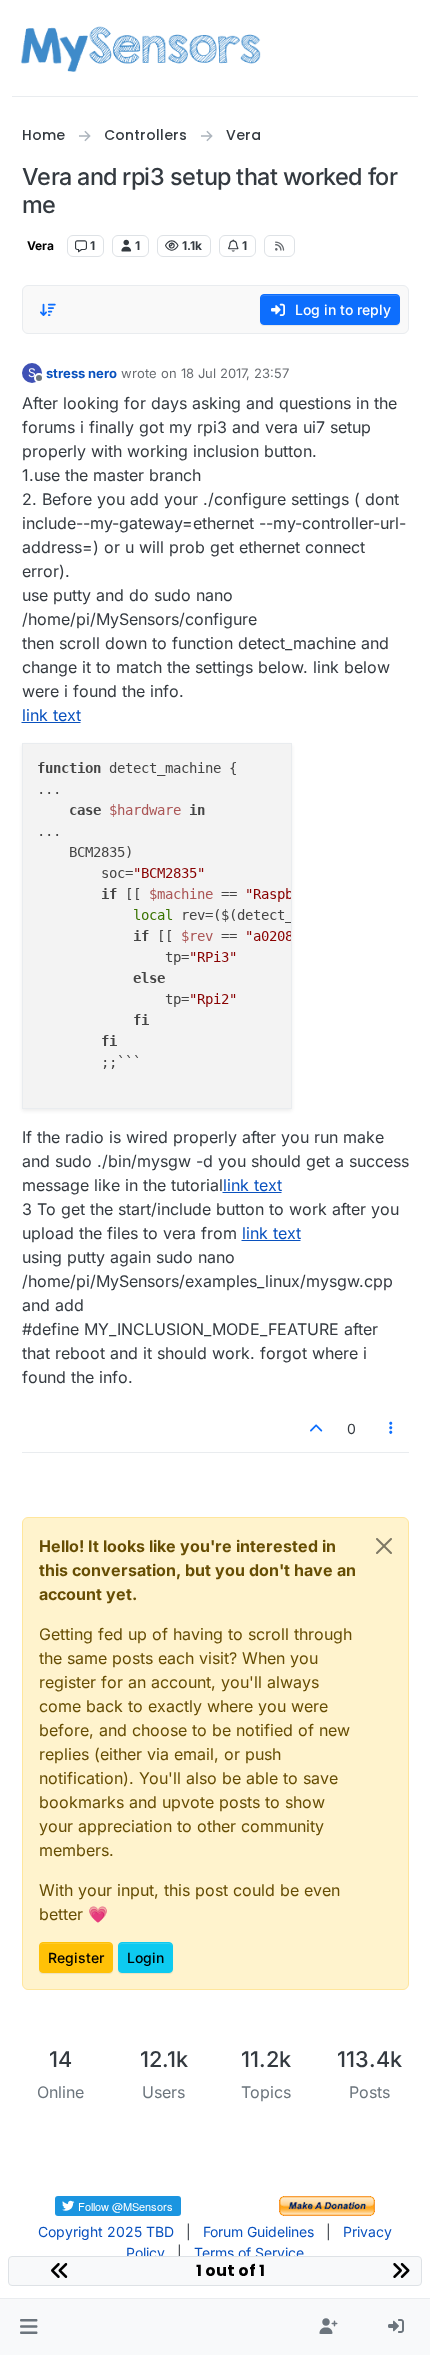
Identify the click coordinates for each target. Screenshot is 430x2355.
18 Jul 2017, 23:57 (235, 373)
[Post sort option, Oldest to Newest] (49, 310)
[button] (28, 2327)
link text (51, 715)
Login (145, 1957)
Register (76, 1957)
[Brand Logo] (140, 48)
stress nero (81, 373)
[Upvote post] (317, 1428)
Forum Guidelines (258, 2231)
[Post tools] (391, 1428)
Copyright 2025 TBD (106, 2231)
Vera (40, 245)
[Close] (384, 1546)
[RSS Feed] (279, 246)
